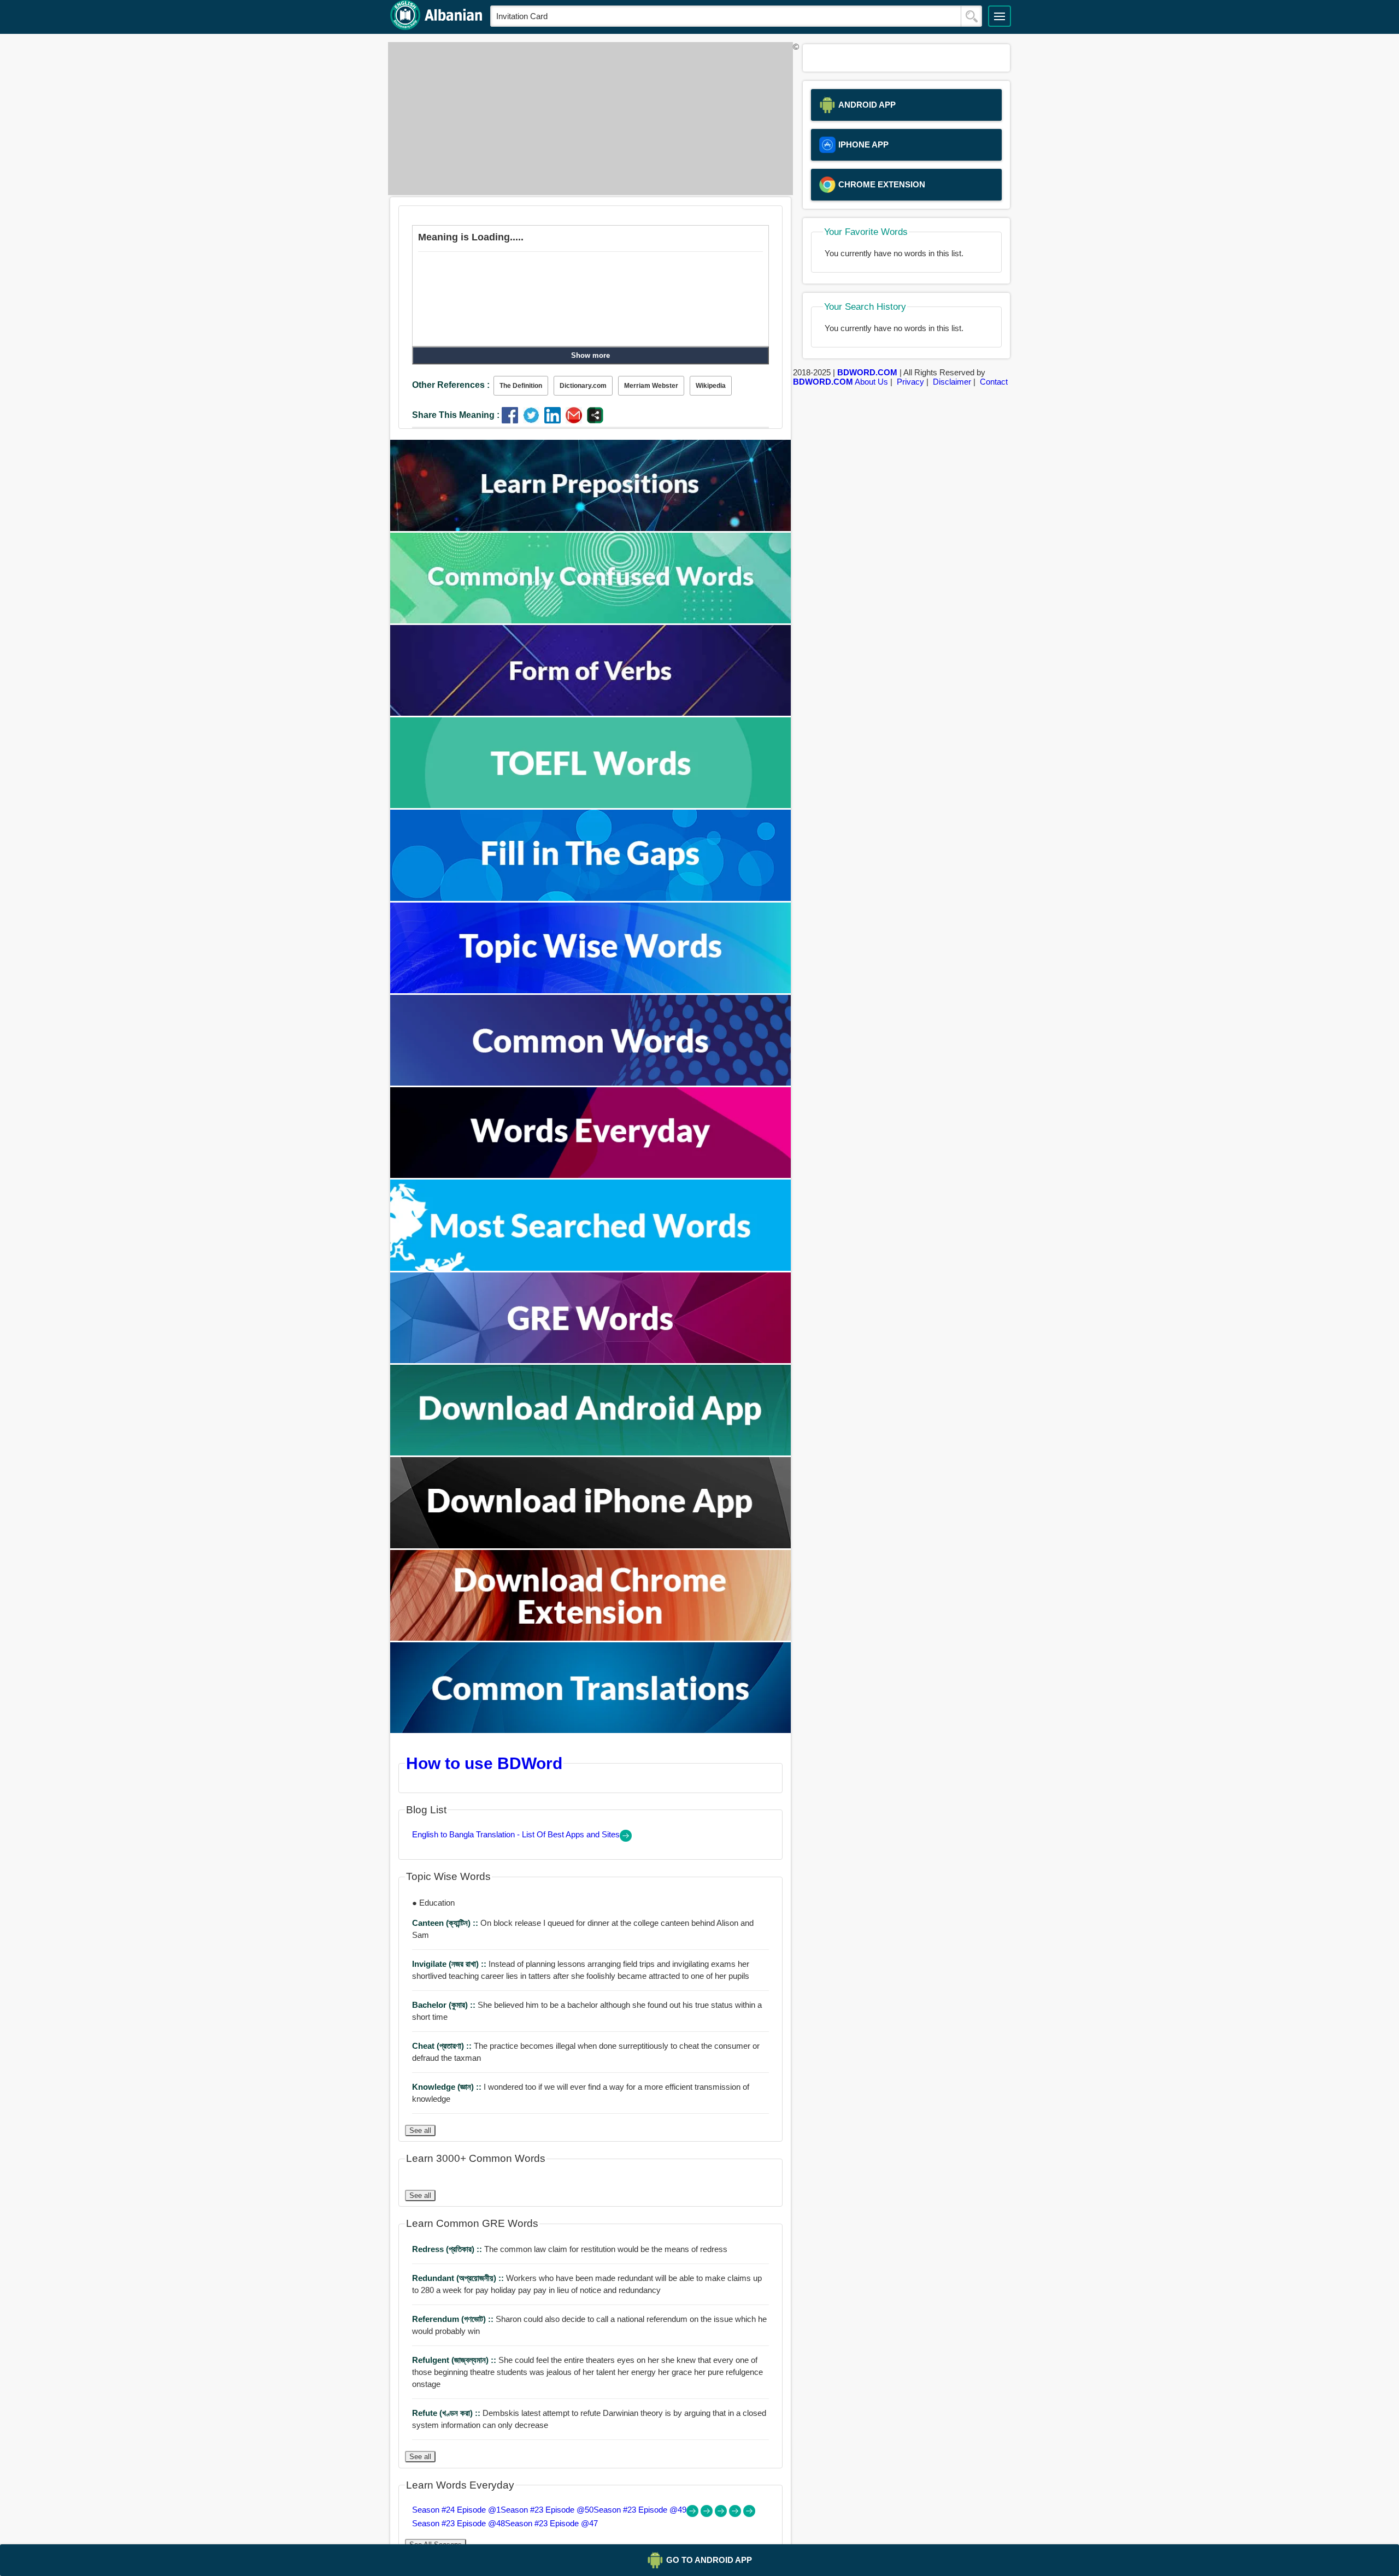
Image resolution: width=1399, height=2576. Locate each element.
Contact (994, 382)
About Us (871, 382)
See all (420, 2130)
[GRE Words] (591, 1360)
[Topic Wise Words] (591, 990)
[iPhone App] (591, 1545)
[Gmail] (576, 420)
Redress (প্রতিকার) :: (448, 2249)
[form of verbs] (591, 713)
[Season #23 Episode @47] (749, 2514)
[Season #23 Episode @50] (708, 2514)
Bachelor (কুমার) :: (445, 2005)
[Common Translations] (591, 1730)
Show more (590, 355)
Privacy (910, 382)
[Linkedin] (555, 420)
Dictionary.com (583, 386)
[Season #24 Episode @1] (693, 2514)
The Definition (521, 386)
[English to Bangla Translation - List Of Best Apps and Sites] (626, 1839)
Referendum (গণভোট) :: (454, 2319)
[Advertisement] (587, 119)
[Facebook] (512, 420)
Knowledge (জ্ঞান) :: (448, 2087)
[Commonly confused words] (591, 620)
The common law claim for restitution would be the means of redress (570, 2249)
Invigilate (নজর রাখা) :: (450, 1964)
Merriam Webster (651, 386)
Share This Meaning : (456, 415)
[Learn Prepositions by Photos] (591, 528)
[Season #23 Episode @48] (736, 2514)
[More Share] (595, 420)
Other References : (451, 385)
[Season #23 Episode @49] (722, 2514)
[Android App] (591, 1452)
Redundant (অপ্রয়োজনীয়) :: (459, 2278)
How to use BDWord (484, 1763)
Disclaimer (952, 382)
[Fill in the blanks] (591, 898)
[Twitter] (534, 420)
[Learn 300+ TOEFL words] (591, 805)
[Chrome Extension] (591, 1638)
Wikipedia (711, 386)
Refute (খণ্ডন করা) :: (447, 2413)
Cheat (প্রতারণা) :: (443, 2046)
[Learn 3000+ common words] (591, 1083)
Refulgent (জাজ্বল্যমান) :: (455, 2360)
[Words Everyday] (591, 1175)
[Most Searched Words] (591, 1268)
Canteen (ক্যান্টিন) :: (446, 1923)
